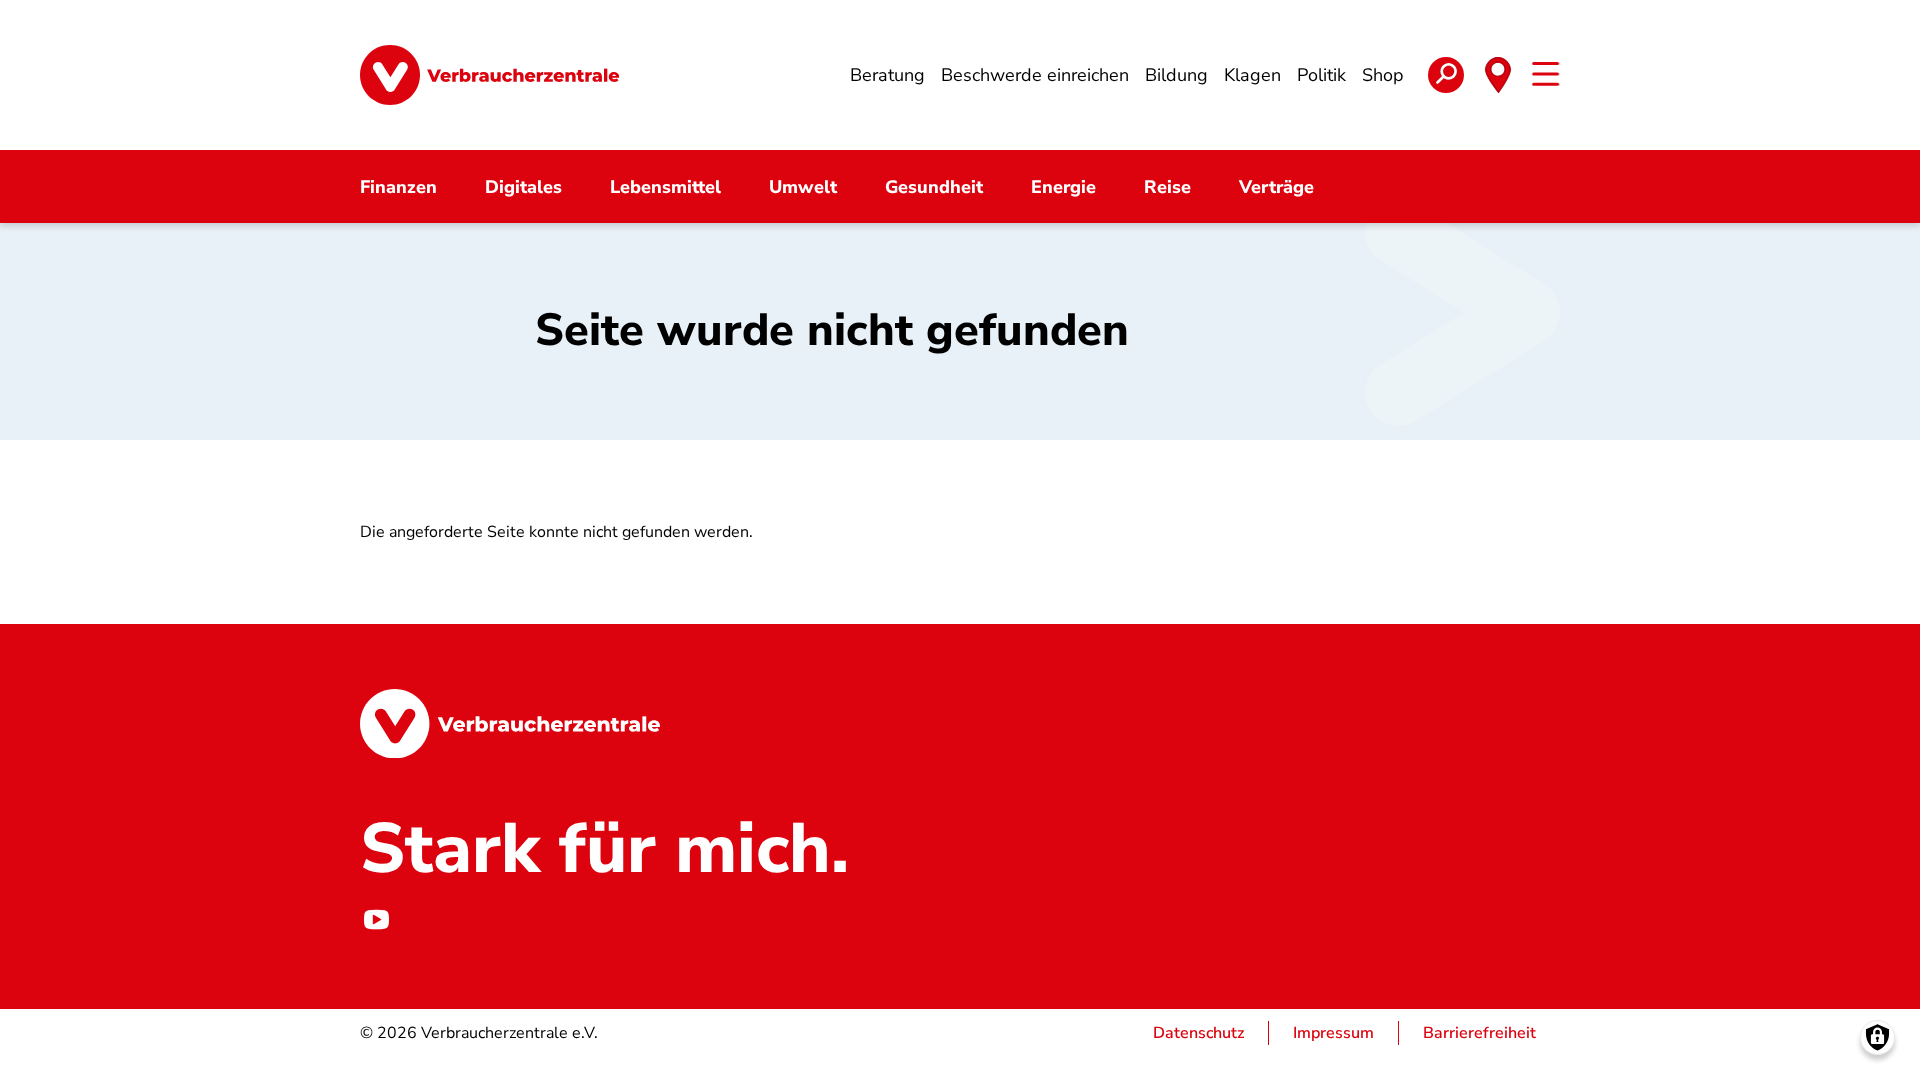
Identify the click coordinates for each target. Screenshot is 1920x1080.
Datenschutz (1198, 1033)
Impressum (1333, 1033)
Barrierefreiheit (1479, 1033)
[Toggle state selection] (1498, 75)
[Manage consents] (1877, 1037)
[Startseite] (489, 75)
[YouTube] (376, 919)
